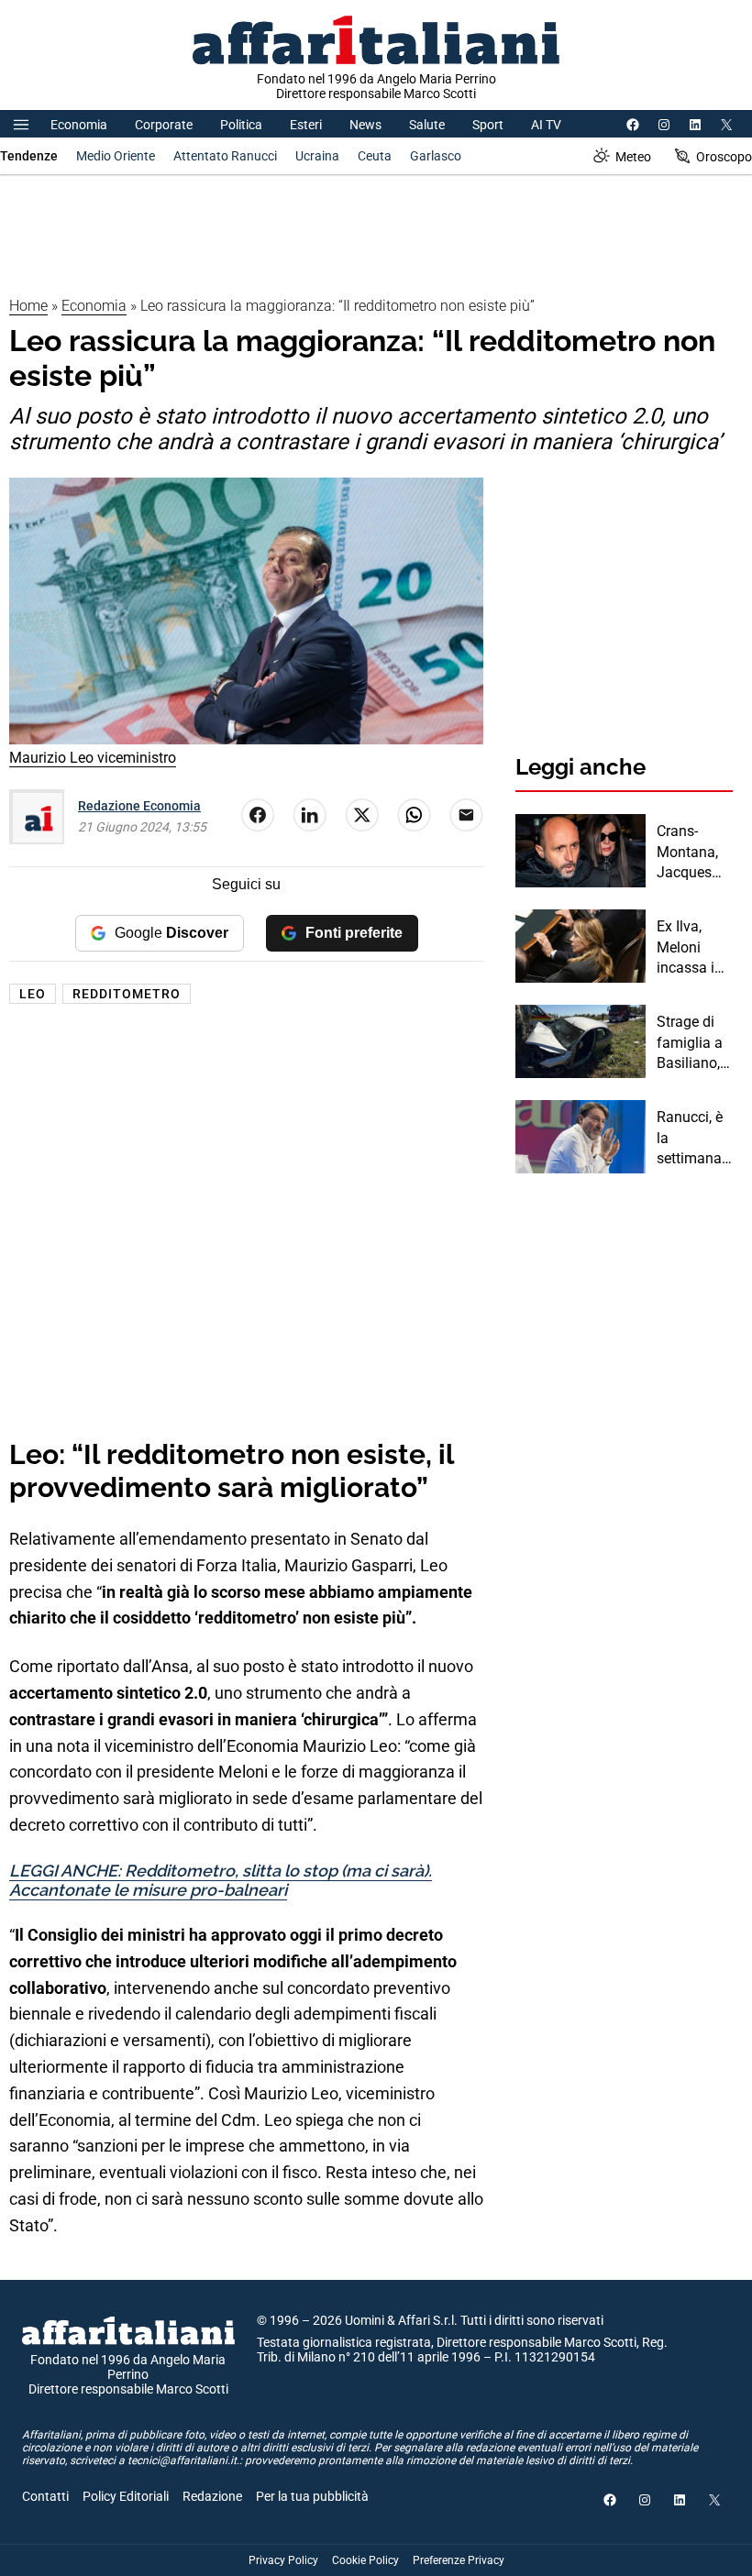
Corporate (164, 125)
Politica (241, 125)
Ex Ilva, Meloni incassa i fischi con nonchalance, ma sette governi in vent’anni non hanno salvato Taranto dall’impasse (695, 948)
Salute (427, 125)
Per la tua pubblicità (312, 2496)
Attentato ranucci (225, 156)
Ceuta (375, 156)
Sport (488, 125)
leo (33, 994)
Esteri (306, 125)
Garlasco (436, 156)
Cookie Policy (365, 2560)
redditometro (127, 994)
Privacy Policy (283, 2560)
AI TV (546, 125)
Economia (79, 125)
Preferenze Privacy (459, 2560)
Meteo (633, 157)
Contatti (45, 2496)
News (365, 125)
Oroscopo (724, 157)
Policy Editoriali (126, 2496)
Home (28, 306)
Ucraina (317, 156)
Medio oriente (116, 156)
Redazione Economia (139, 806)
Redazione (212, 2496)
